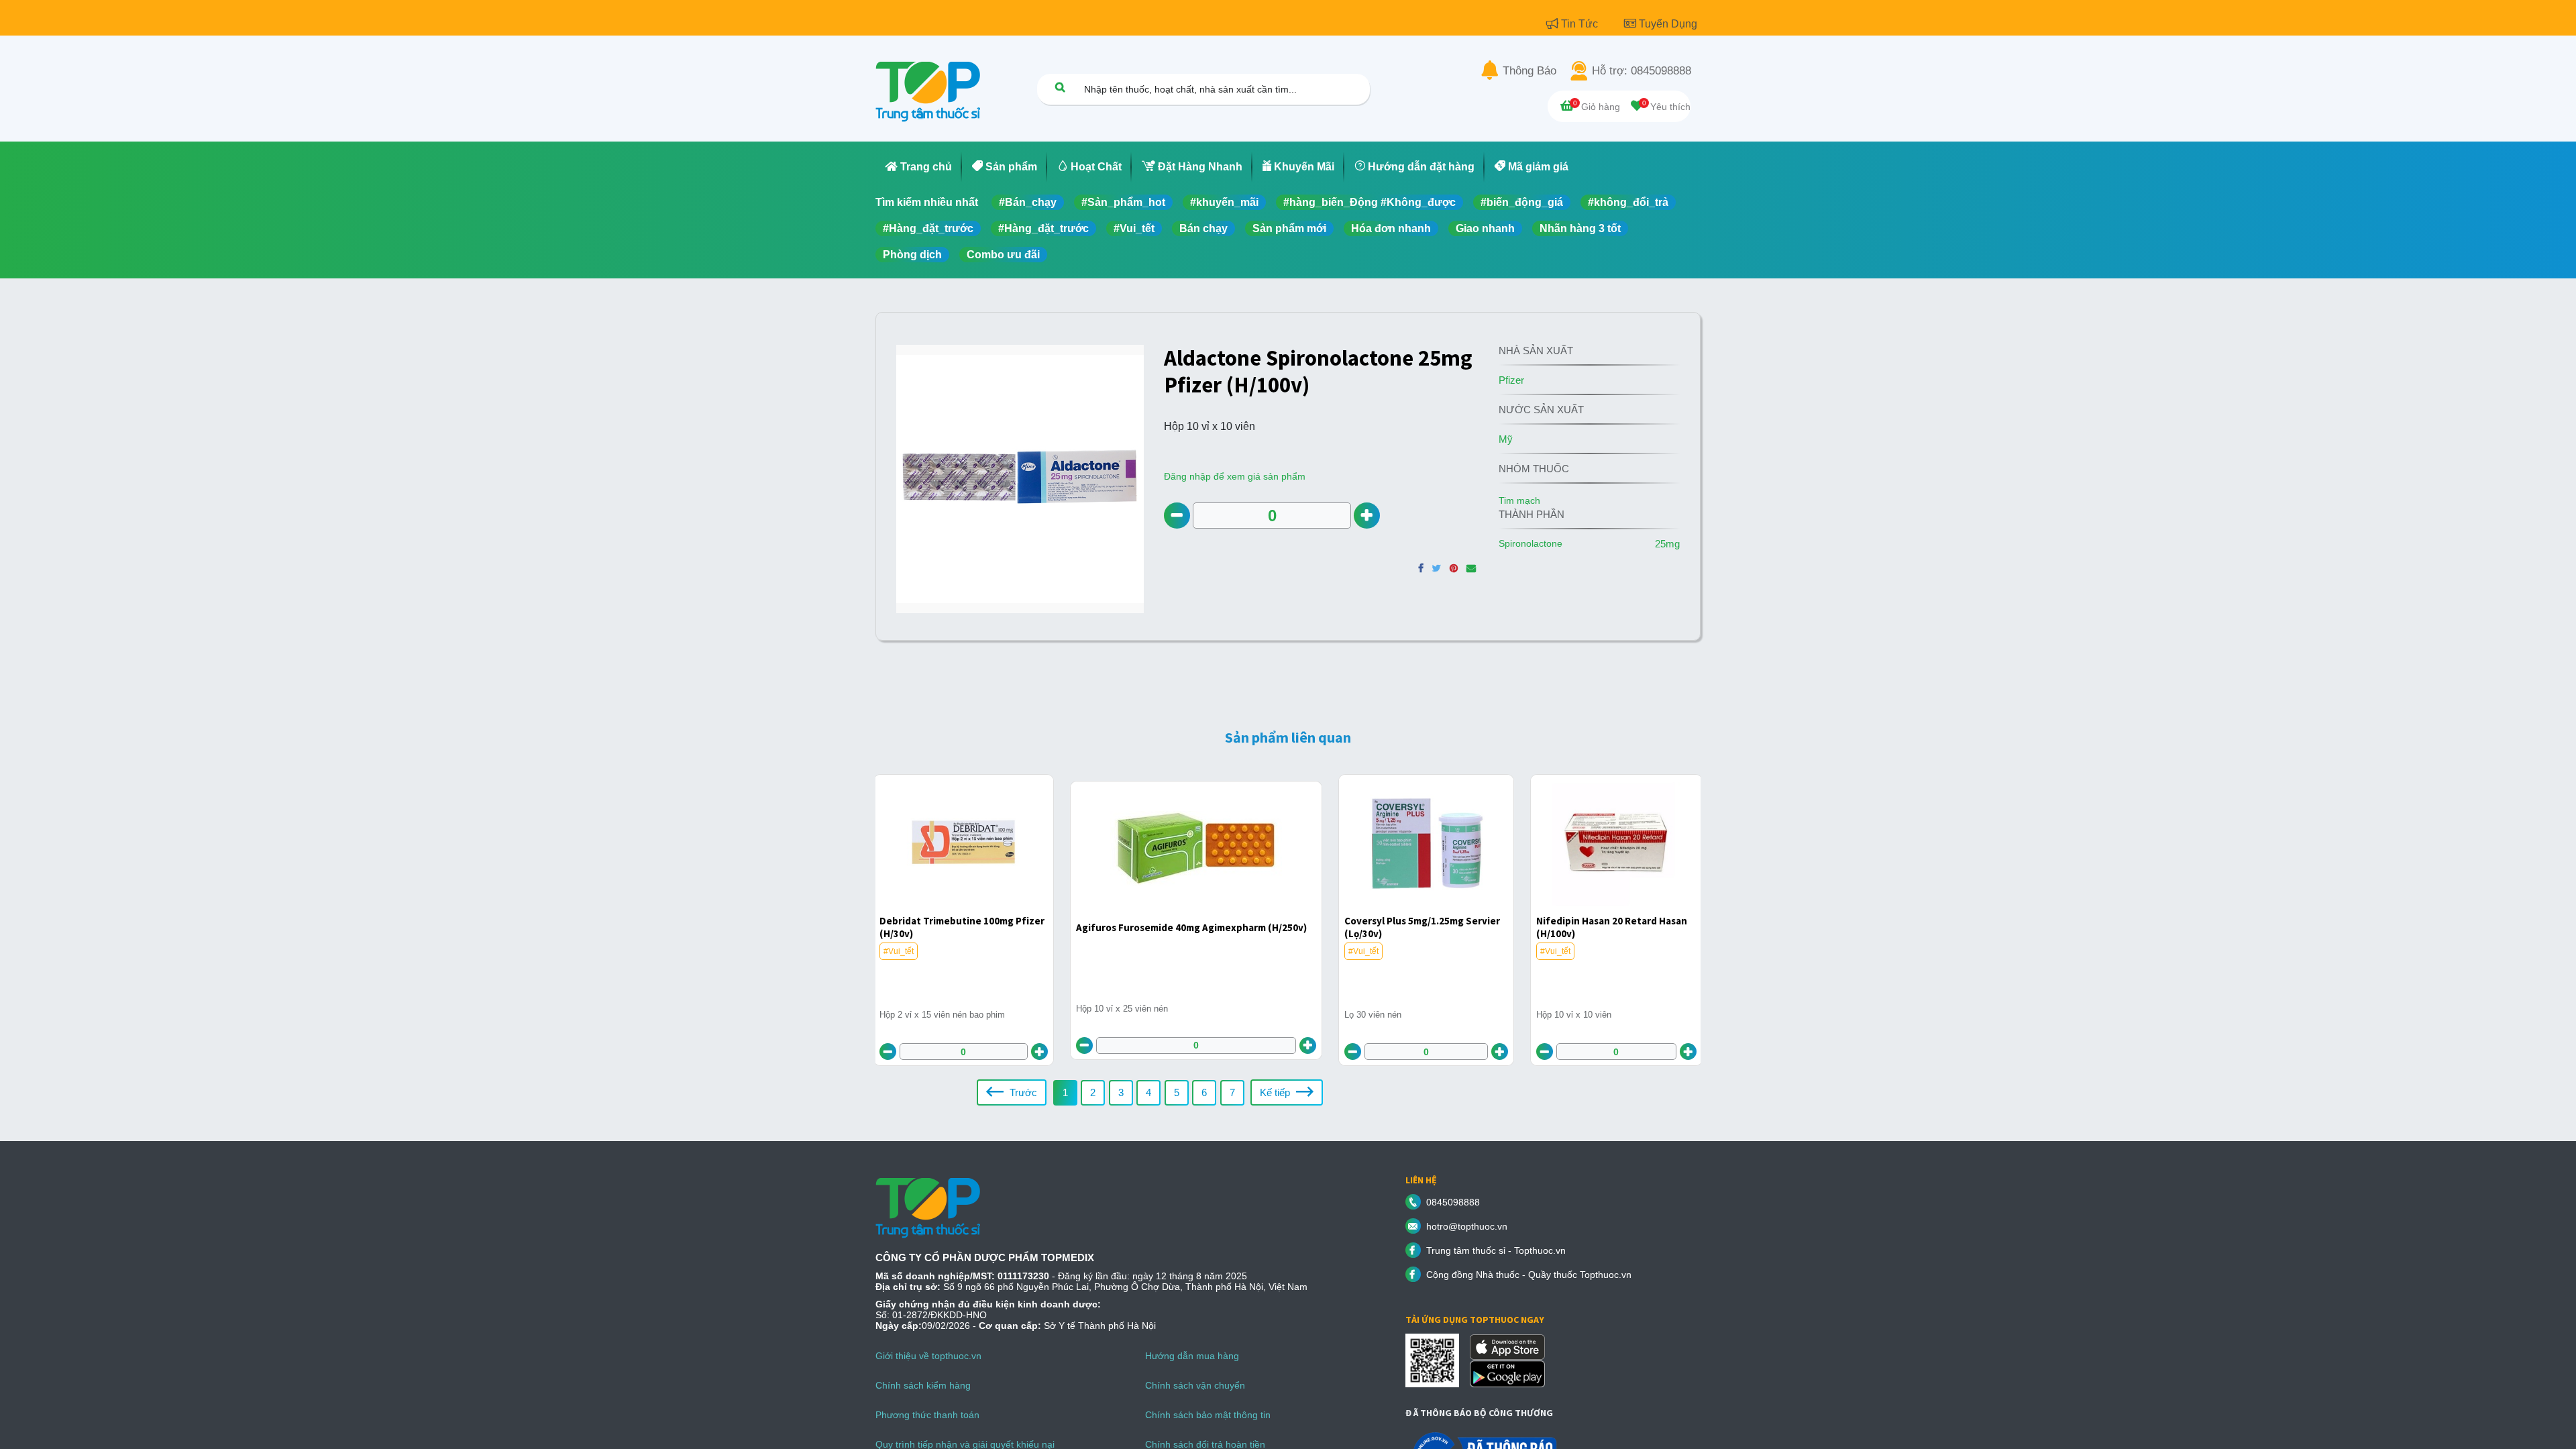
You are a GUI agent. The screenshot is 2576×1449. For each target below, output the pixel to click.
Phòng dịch (912, 255)
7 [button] (1232, 1092)
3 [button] (1121, 1092)
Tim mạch (1519, 500)
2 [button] (1093, 1092)
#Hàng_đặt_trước (928, 228)
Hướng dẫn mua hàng (1192, 1356)
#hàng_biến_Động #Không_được (1370, 202)
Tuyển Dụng (1668, 24)
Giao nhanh (1485, 228)
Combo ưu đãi (1003, 255)
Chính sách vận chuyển (1195, 1385)
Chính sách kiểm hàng (923, 1385)
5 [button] (1177, 1092)
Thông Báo (1529, 71)
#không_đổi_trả (1628, 202)
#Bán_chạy (1028, 202)
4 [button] (1148, 1092)
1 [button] (1065, 1092)
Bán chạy (1203, 228)
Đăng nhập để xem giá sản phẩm (1235, 476)
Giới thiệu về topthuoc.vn (928, 1356)
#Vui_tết (1134, 228)
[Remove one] (1177, 516)
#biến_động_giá (1522, 202)
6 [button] (1204, 1092)
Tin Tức (1581, 24)
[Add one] (1367, 516)
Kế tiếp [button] (1276, 1092)
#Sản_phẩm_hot (1123, 202)
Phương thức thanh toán (927, 1415)
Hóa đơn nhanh (1391, 228)
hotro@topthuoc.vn (1467, 1226)
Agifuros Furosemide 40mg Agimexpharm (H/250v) (1191, 927)
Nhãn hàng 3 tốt (1580, 228)
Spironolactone (1531, 543)
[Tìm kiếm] (1060, 87)
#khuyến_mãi (1224, 202)
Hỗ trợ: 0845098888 (1642, 71)
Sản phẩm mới (1289, 228)
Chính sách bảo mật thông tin (1208, 1415)
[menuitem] (919, 167)
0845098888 (1453, 1202)
